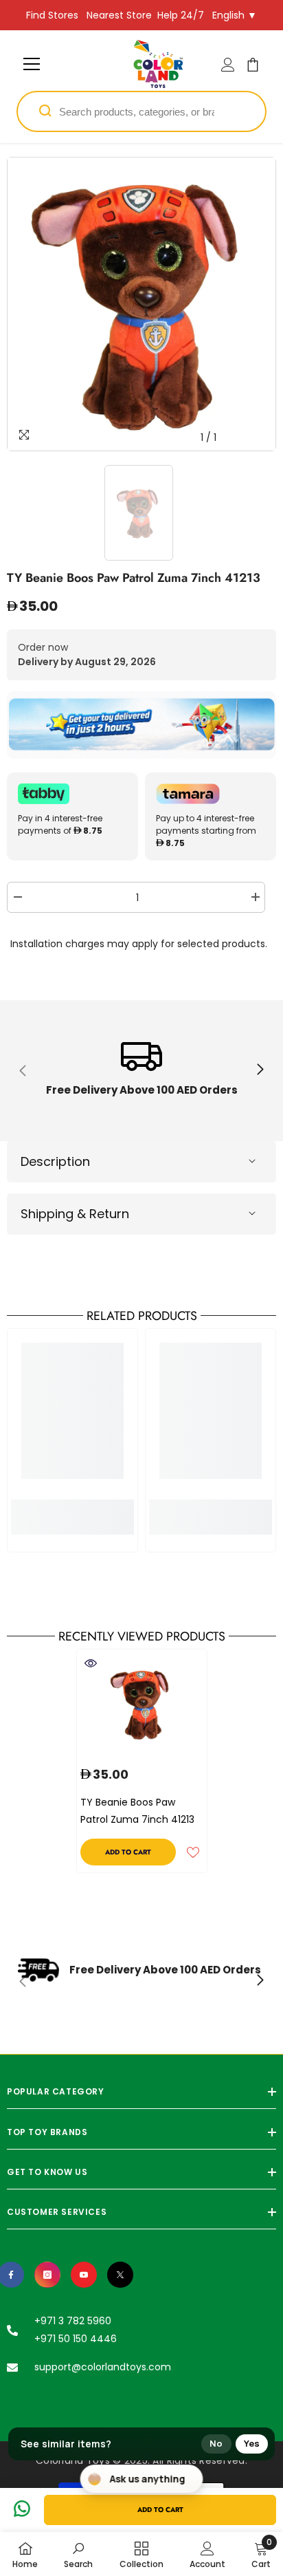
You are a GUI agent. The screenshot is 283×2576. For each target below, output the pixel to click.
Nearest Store (119, 15)
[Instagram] (47, 2275)
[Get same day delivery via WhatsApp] (141, 725)
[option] (141, 304)
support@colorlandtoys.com (103, 2367)
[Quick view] (91, 1663)
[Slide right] (260, 1070)
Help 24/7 (181, 15)
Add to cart (160, 2510)
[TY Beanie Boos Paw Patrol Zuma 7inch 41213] (142, 1704)
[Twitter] (120, 2275)
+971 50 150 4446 (76, 2339)
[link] (141, 1071)
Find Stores (52, 15)
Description (55, 1161)
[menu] (32, 64)
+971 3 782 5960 (73, 2321)
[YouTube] (84, 2275)
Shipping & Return (75, 1214)
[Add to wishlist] (193, 1852)
